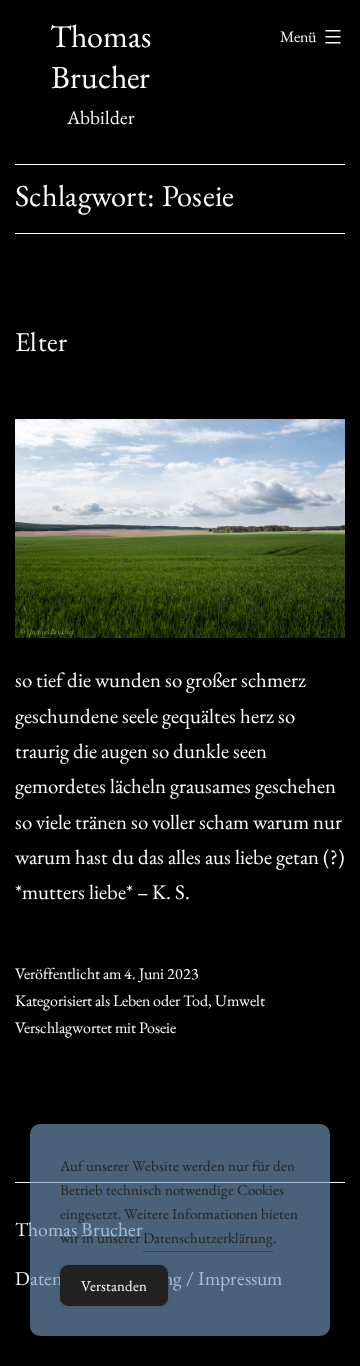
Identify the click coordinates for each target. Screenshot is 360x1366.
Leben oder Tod (160, 1000)
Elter (41, 341)
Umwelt (240, 1000)
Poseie (157, 1027)
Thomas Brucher (100, 57)
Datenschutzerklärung (208, 1237)
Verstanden (114, 1285)
